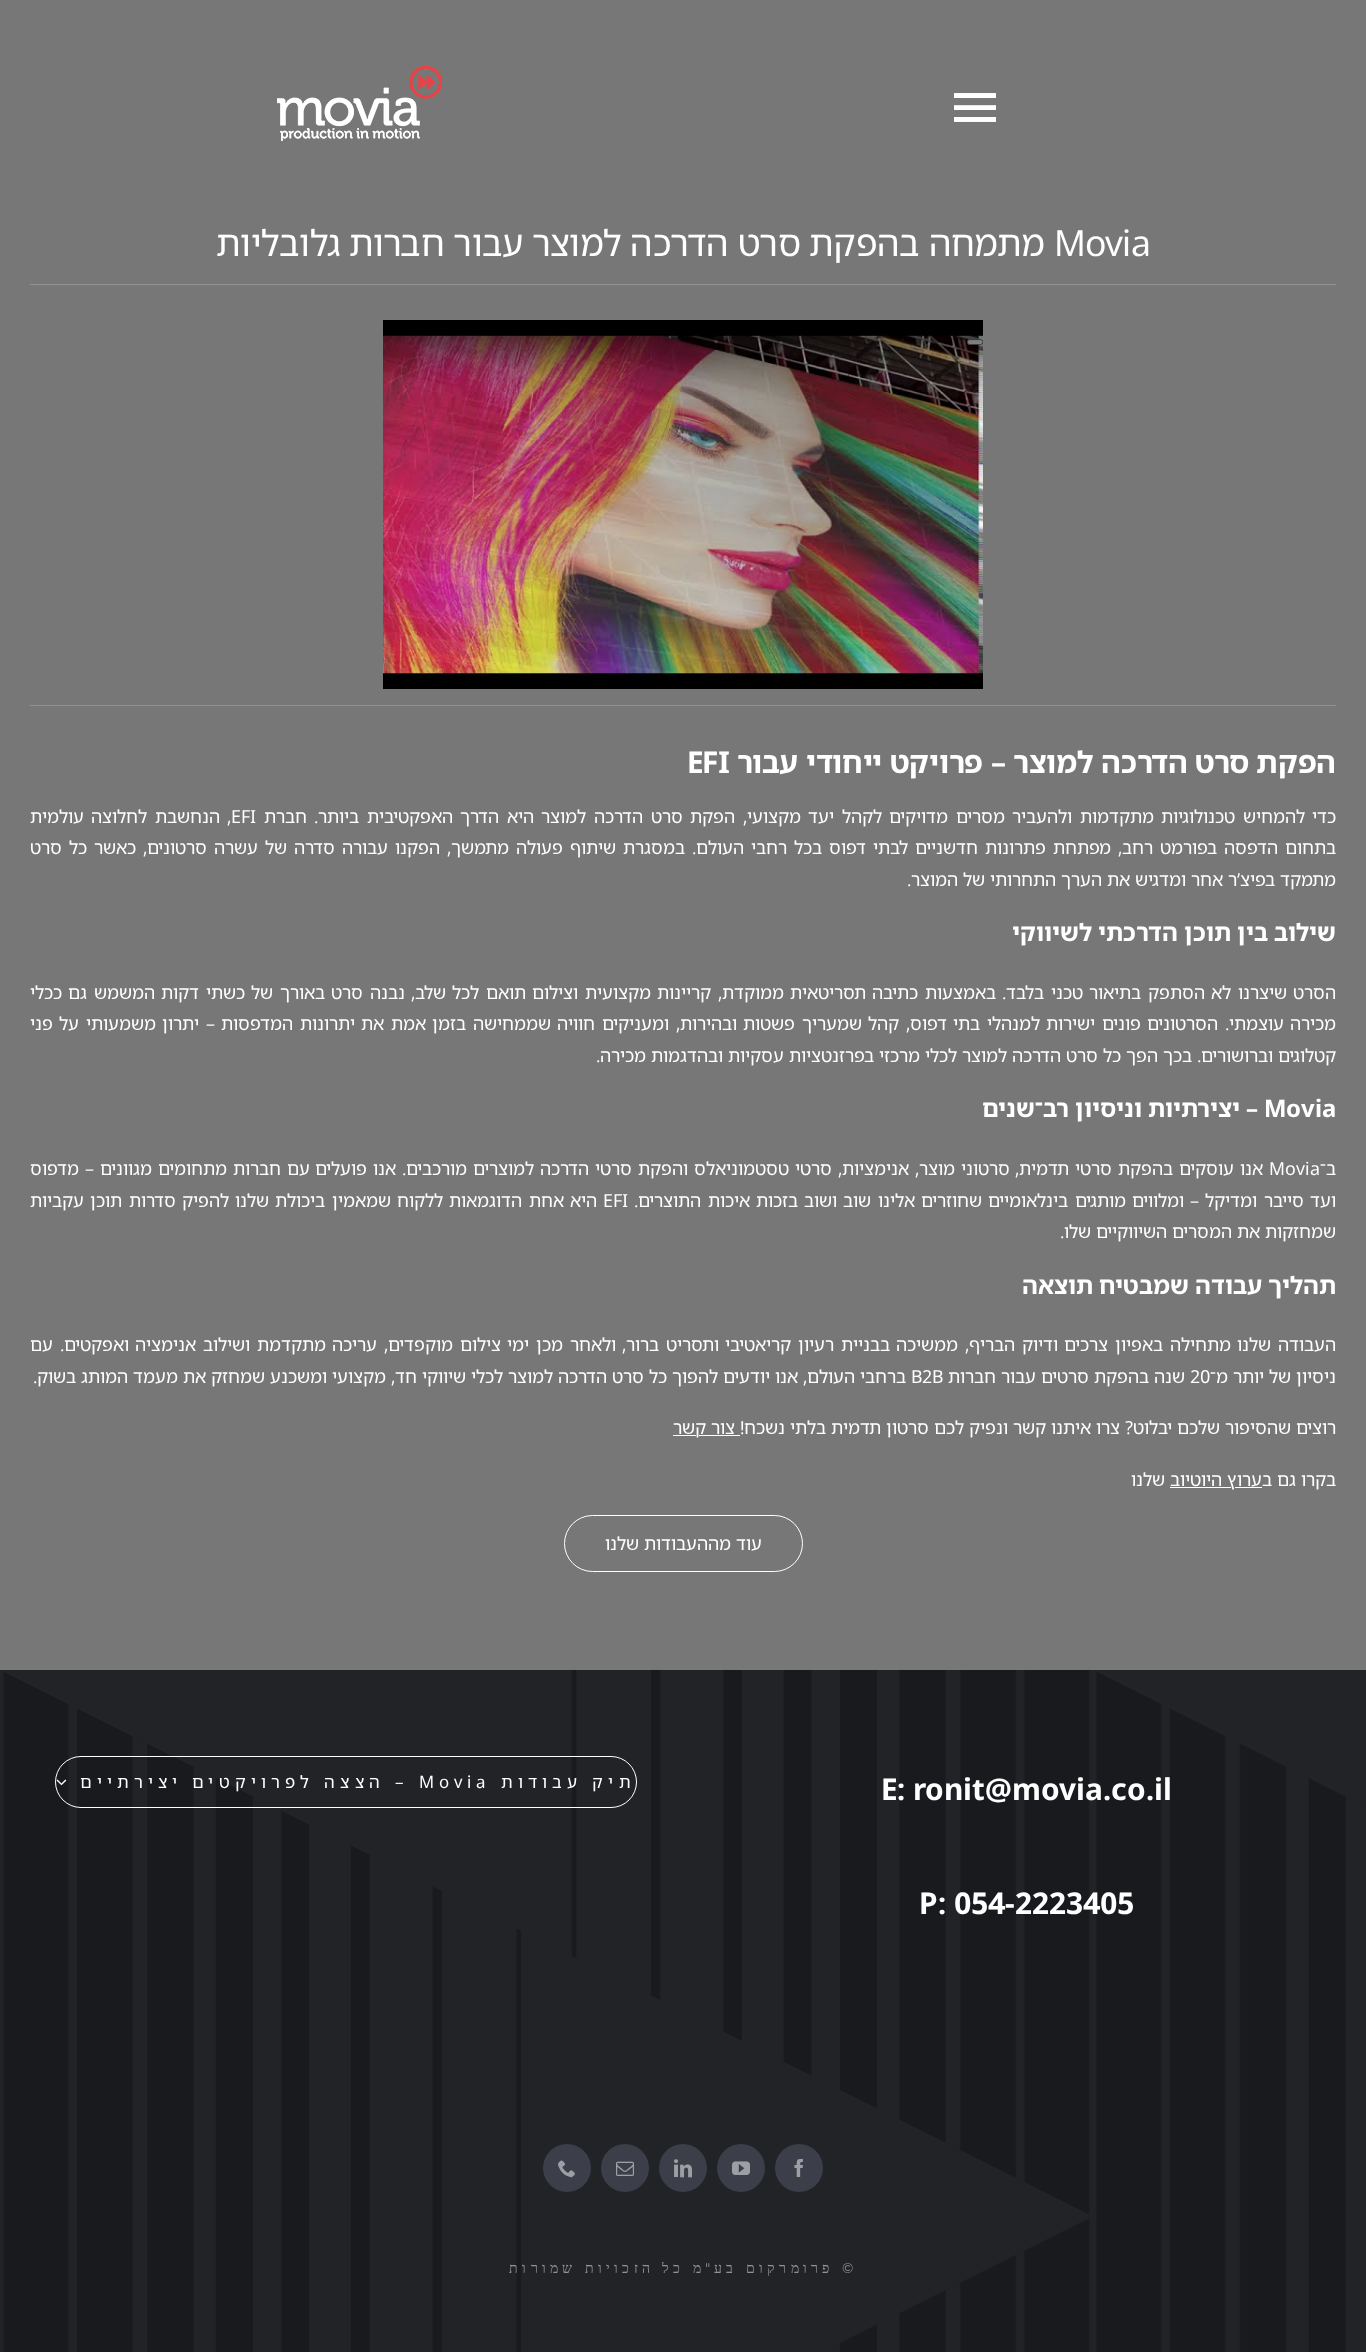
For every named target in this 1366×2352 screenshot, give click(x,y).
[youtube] (741, 2168)
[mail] (625, 2168)
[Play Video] (975, 342)
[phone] (567, 2168)
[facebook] (799, 2168)
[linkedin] (683, 2168)
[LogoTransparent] (354, 75)
